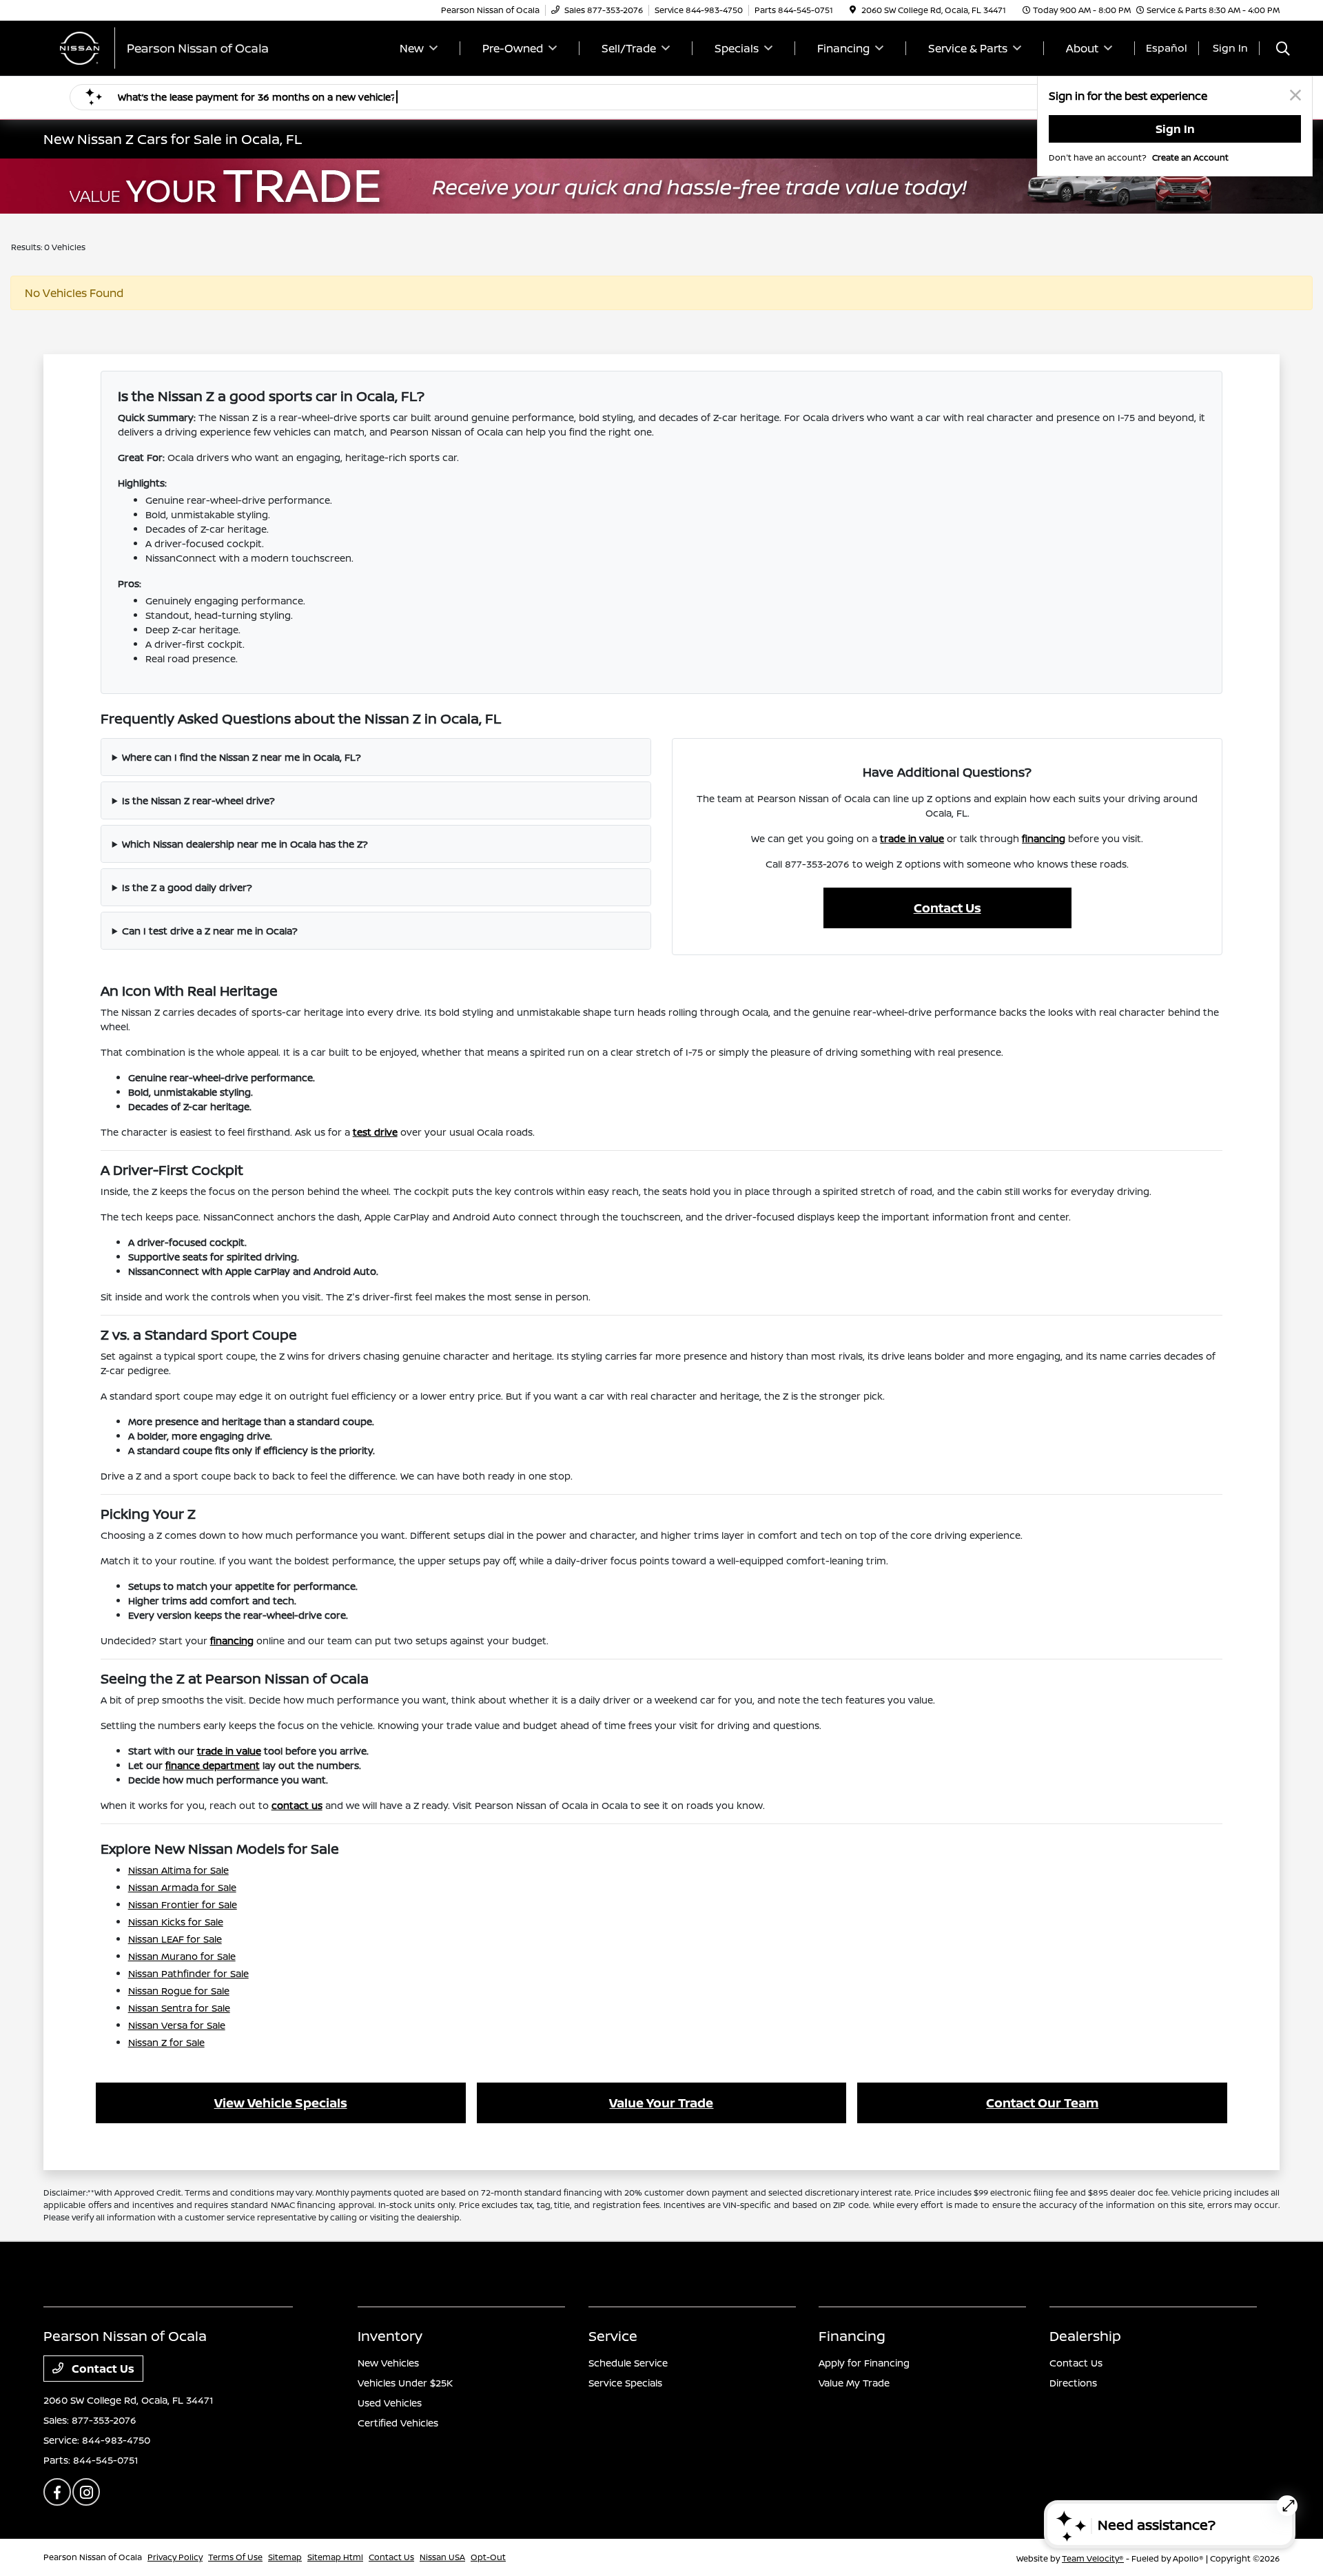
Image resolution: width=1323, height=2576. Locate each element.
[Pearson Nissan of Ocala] (162, 47)
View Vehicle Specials (281, 2103)
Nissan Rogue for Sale (179, 1991)
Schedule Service (628, 2363)
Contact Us (947, 908)
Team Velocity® (1093, 2558)
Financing (852, 2336)
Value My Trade (854, 2383)
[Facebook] (57, 2492)
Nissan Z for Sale (166, 2042)
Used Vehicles (390, 2403)
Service (613, 2336)
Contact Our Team (1042, 2103)
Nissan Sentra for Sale (179, 2008)
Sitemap (285, 2557)
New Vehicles (388, 2363)
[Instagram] (86, 2492)
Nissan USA (442, 2557)
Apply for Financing (864, 2363)
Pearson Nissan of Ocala (93, 2557)
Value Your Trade (661, 2103)
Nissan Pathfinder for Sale (188, 1973)
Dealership (1085, 2336)
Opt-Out (488, 2557)
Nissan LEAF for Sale (175, 1939)
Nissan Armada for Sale (182, 1887)
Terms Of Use (235, 2557)
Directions (1073, 2383)
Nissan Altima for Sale (178, 1870)
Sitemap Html (335, 2557)
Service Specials (625, 2383)
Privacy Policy (175, 2557)
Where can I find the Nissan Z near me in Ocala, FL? (242, 757)
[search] (1283, 50)
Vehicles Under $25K (405, 2383)
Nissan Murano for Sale (182, 1956)
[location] (853, 10)
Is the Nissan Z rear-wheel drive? (198, 800)
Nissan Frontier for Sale (183, 1904)
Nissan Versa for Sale (177, 2025)
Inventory (390, 2336)
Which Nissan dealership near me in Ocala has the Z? (245, 844)
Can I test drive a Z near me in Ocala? (210, 931)
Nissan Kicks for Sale (176, 1922)
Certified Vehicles (398, 2423)
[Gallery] (661, 186)
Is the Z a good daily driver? (187, 887)
